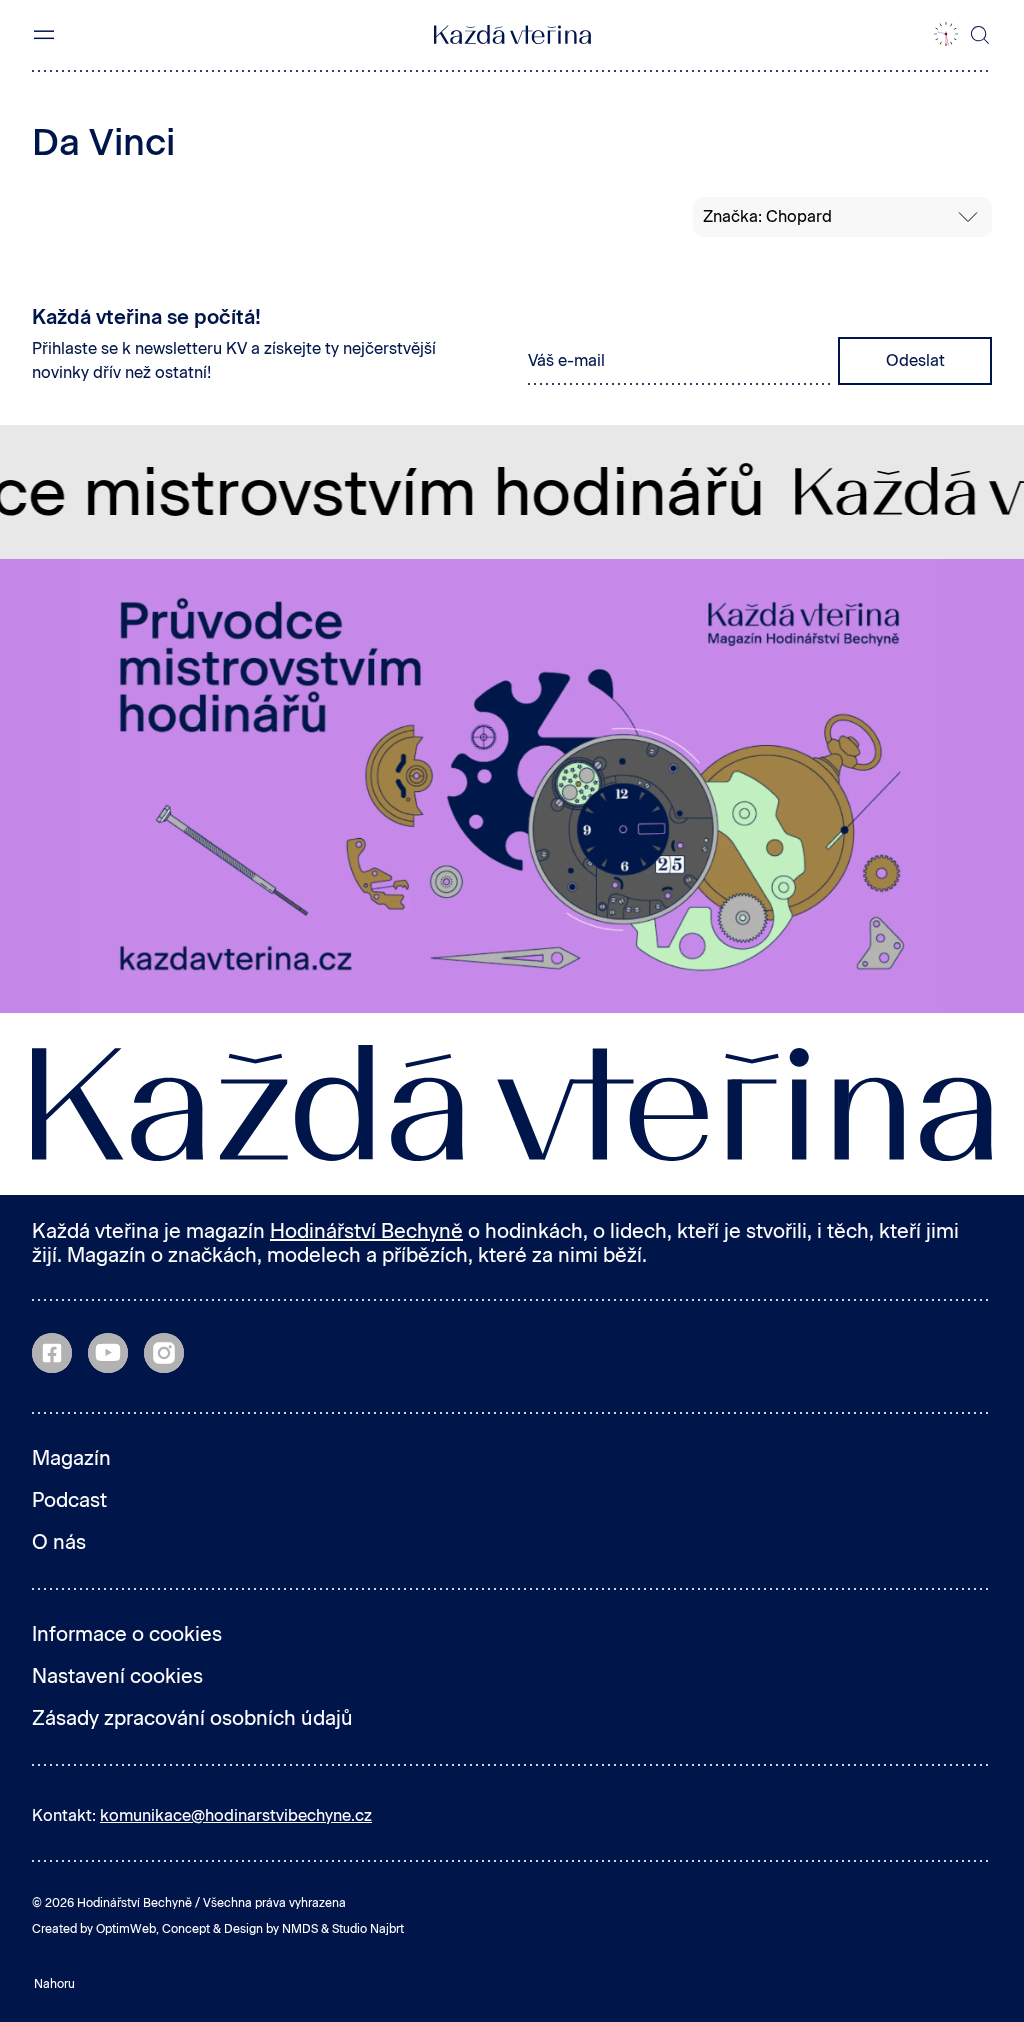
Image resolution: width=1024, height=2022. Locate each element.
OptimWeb (126, 1929)
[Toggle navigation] (44, 35)
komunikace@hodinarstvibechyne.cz (236, 1815)
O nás (59, 1542)
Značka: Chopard (767, 216)
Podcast (69, 1500)
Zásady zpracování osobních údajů (192, 1718)
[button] (946, 35)
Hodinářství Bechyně (366, 1231)
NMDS (300, 1929)
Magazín (71, 1458)
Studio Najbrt (368, 1929)
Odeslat (915, 360)
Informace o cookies (127, 1634)
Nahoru (54, 1984)
